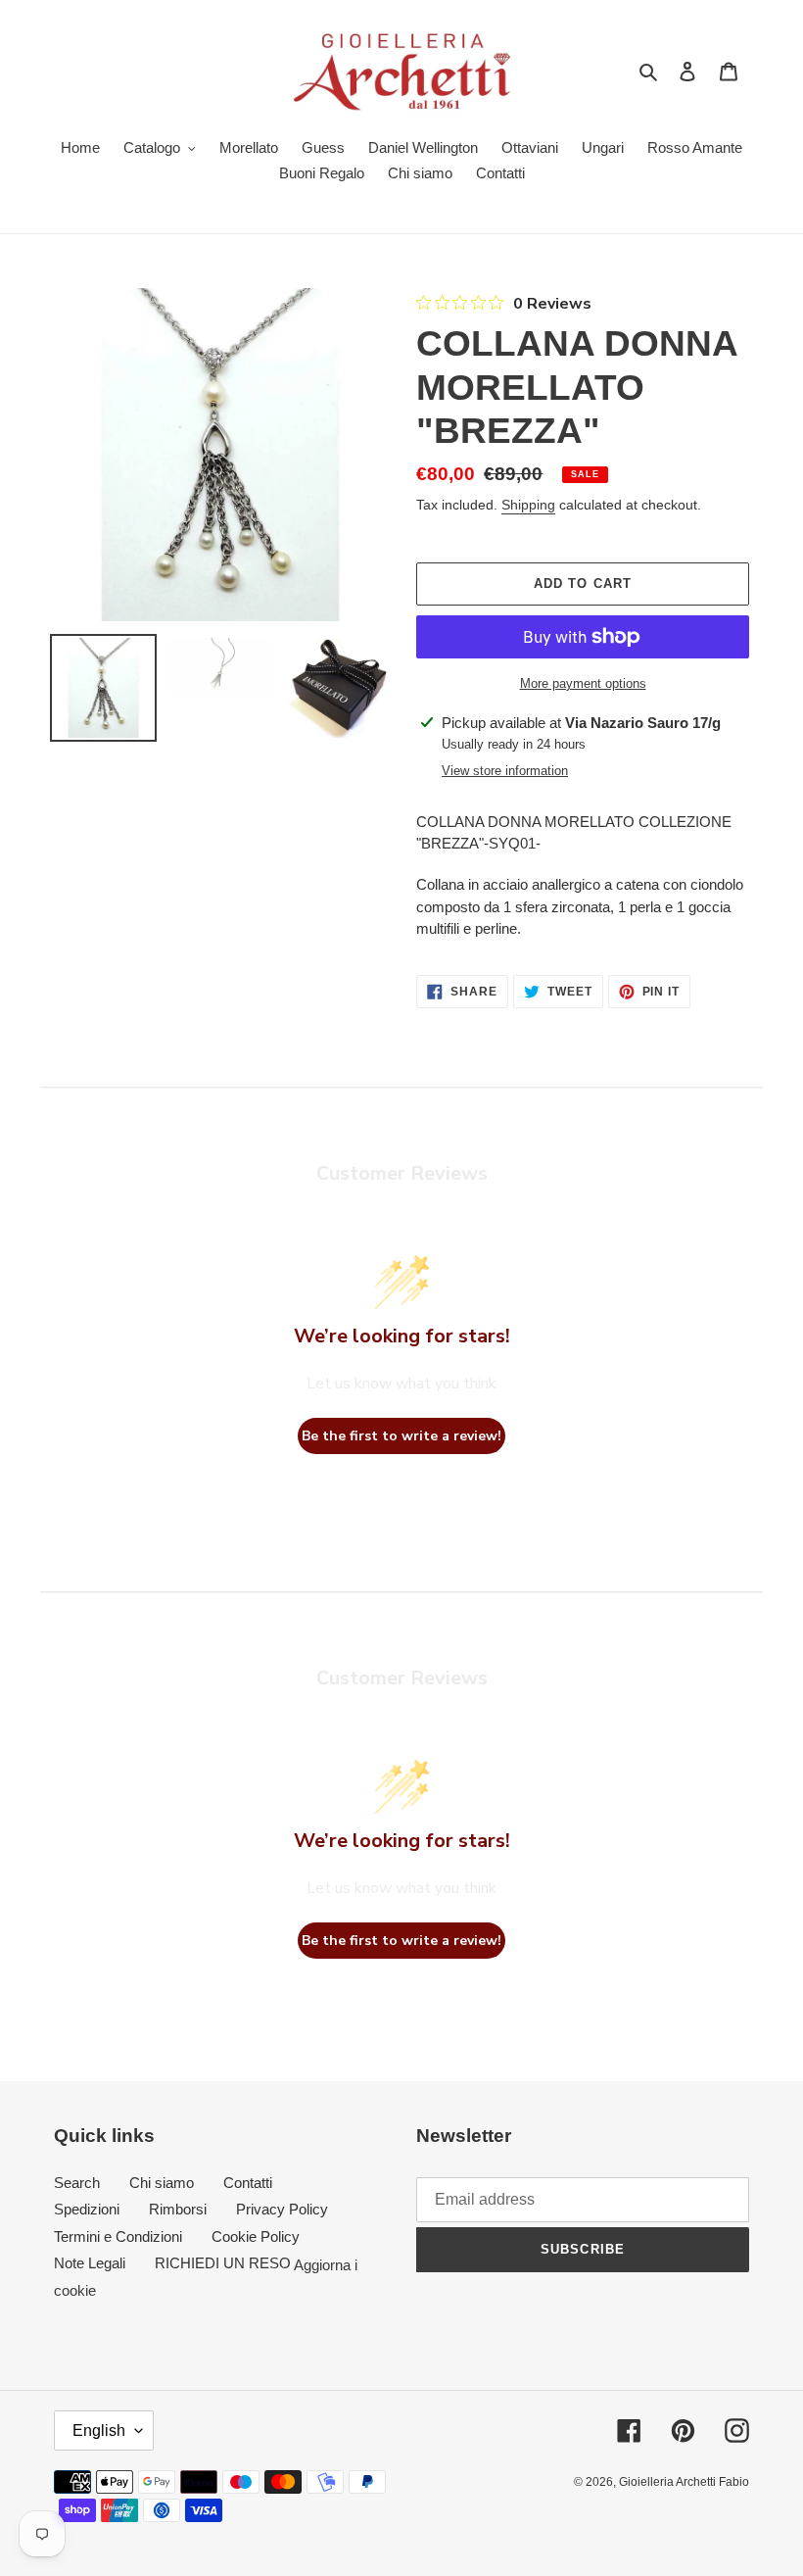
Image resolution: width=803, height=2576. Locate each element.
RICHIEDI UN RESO (223, 2263)
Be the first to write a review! (401, 1436)
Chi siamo (162, 2183)
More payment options (583, 683)
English (99, 2430)
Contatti (248, 2183)
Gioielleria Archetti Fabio (684, 2482)
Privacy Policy (282, 2209)
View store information (505, 771)
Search (77, 2183)
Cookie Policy (256, 2236)
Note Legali (90, 2263)
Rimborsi (178, 2209)
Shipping (528, 505)
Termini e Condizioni (118, 2236)
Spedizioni (87, 2209)
